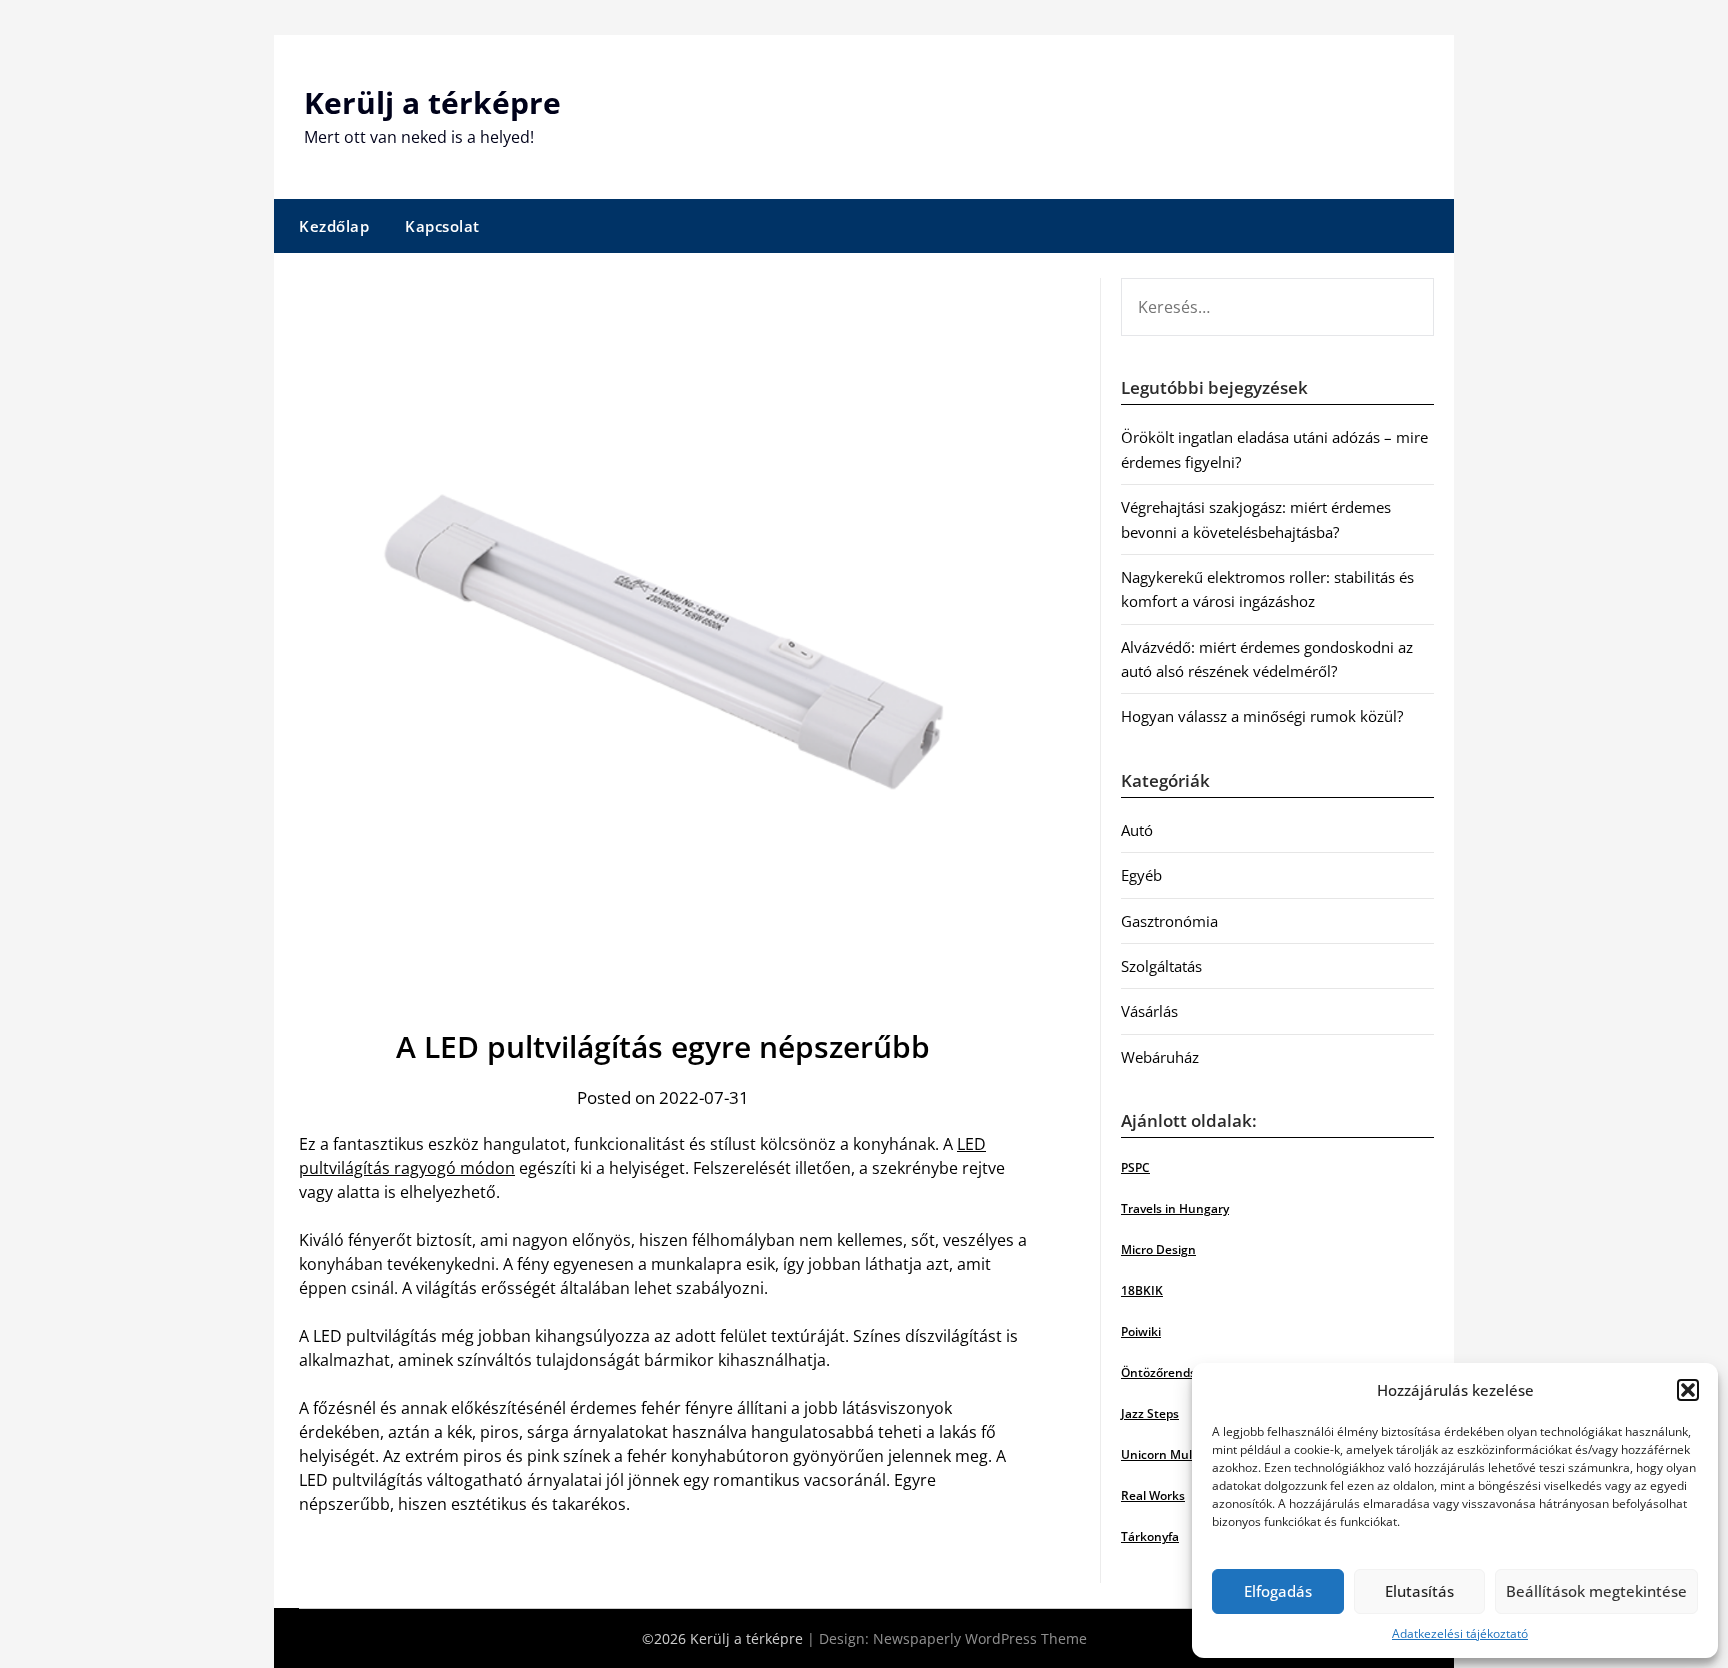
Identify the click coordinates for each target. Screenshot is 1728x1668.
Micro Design (1158, 1249)
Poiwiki (1141, 1331)
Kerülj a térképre (432, 102)
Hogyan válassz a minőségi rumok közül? (1262, 716)
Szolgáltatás (1161, 966)
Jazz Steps (1150, 1413)
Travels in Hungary (1175, 1208)
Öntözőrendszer (1167, 1372)
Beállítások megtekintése (1596, 1591)
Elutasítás (1419, 1591)
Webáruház (1160, 1057)
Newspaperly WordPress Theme (980, 1638)
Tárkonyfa (1150, 1536)
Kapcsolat (442, 226)
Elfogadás (1278, 1591)
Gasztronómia (1169, 921)
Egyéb (1141, 875)
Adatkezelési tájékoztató (1460, 1633)
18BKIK (1142, 1290)
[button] (1688, 1390)
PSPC (1135, 1167)
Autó (1137, 830)
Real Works (1153, 1495)
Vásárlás (1149, 1011)
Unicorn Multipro (1170, 1454)
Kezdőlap (334, 226)
